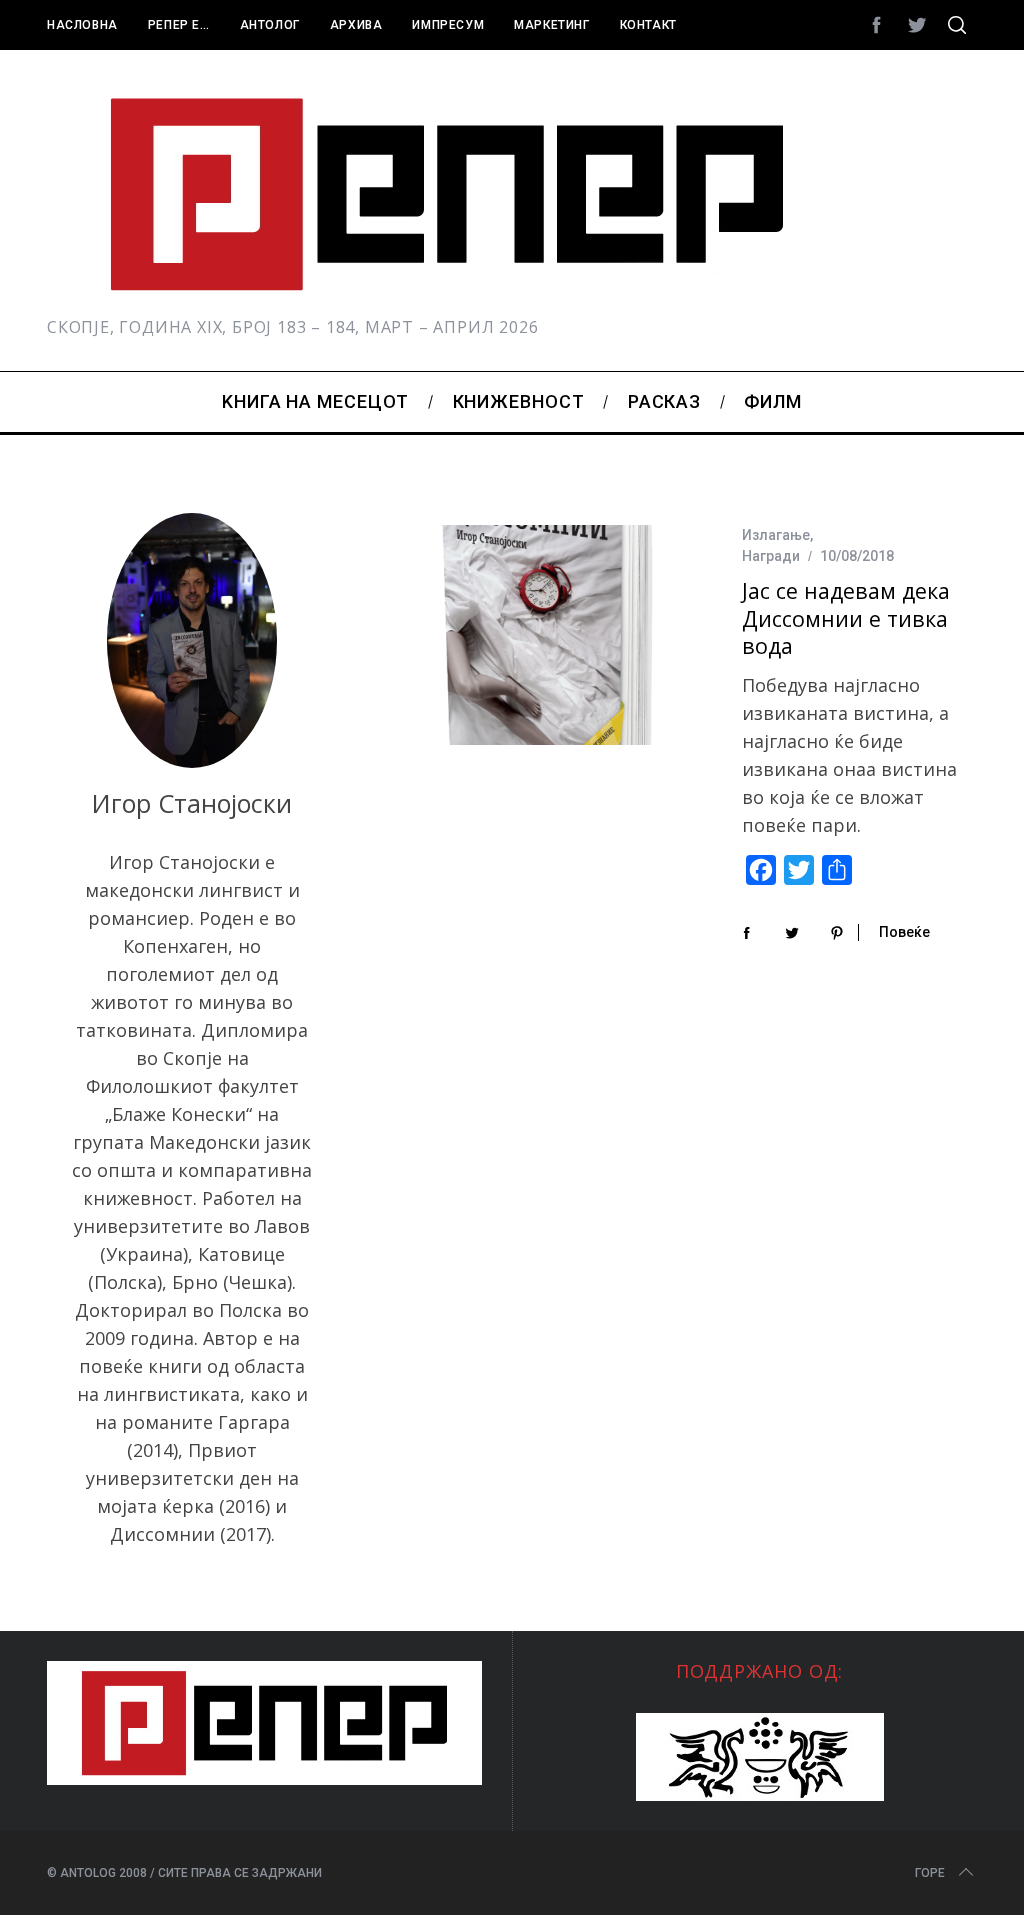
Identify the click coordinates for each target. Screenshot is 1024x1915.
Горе (930, 1873)
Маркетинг (551, 25)
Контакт (648, 25)
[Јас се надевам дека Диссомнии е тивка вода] (547, 635)
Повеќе (904, 932)
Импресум (448, 25)
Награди (771, 556)
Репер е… (179, 25)
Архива (356, 25)
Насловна (82, 25)
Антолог (270, 25)
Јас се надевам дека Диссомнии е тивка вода (846, 618)
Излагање (776, 535)
